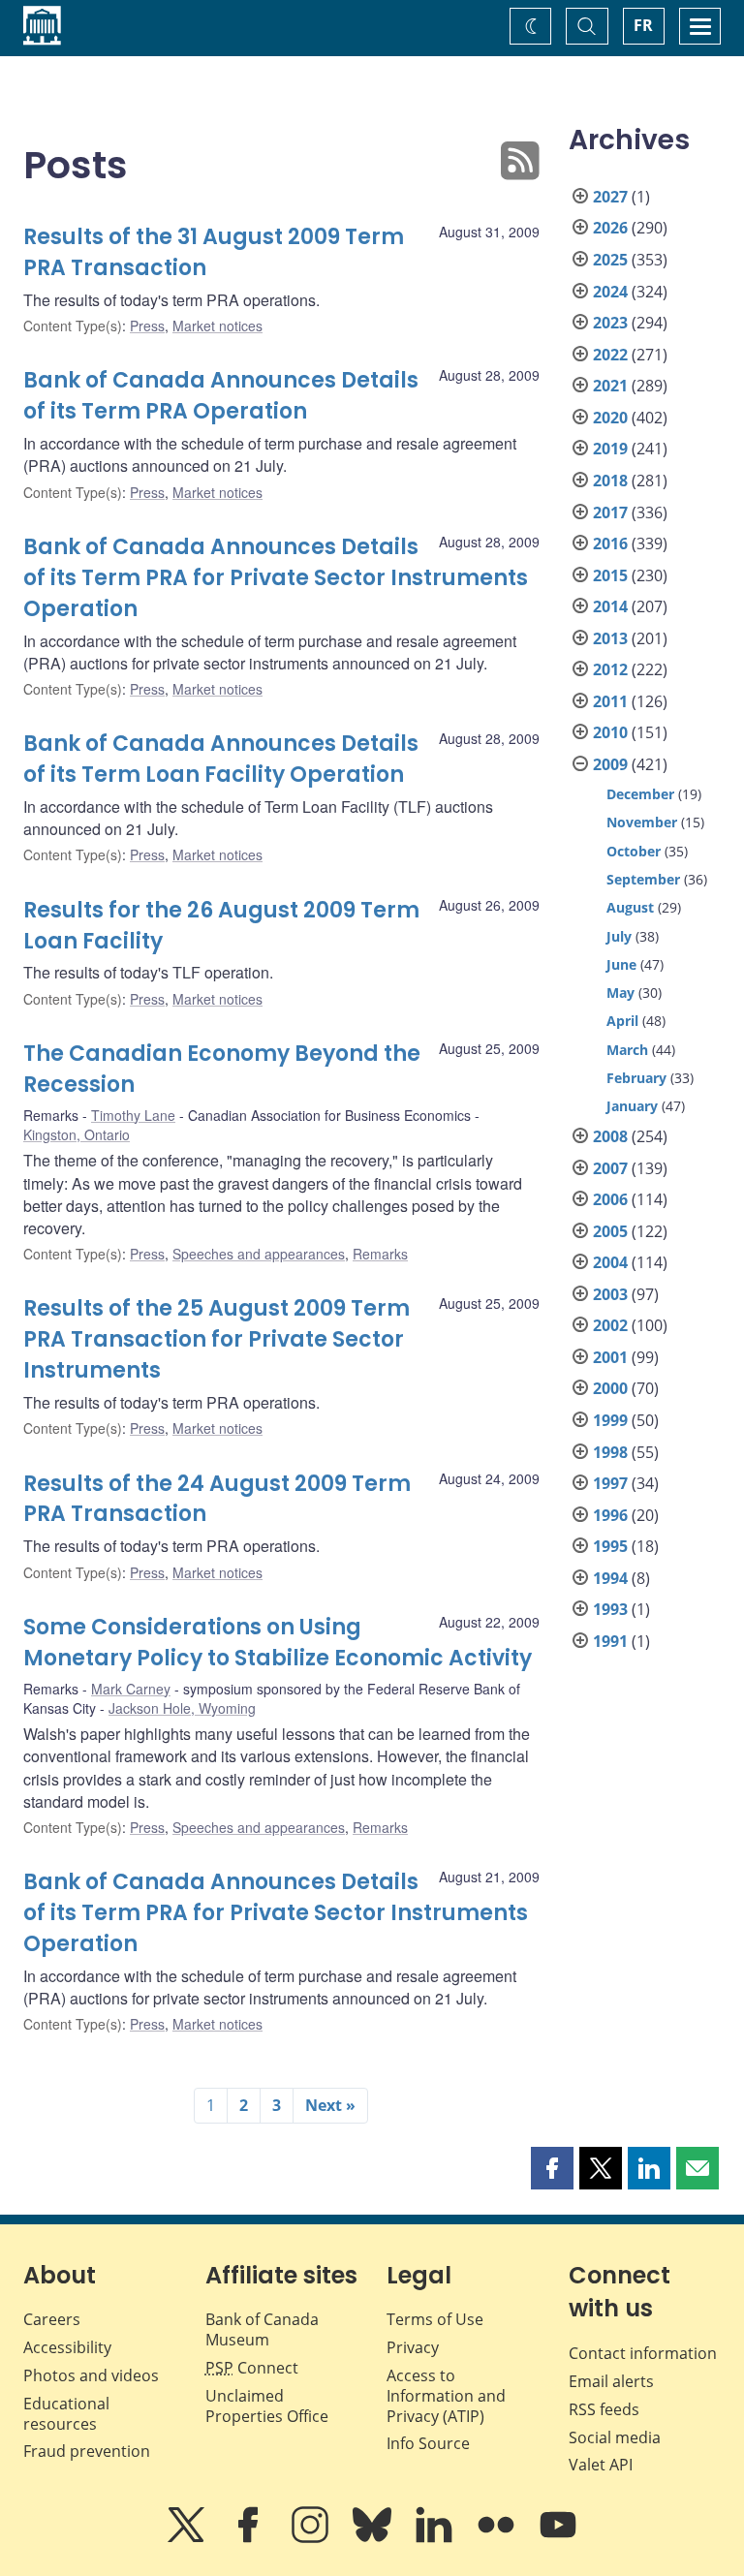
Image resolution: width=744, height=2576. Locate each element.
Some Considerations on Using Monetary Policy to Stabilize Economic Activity (278, 1643)
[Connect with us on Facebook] (250, 2538)
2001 (610, 1357)
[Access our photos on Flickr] (498, 2538)
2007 (610, 1168)
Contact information (643, 2353)
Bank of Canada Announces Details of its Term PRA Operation (221, 396)
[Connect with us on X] (188, 2538)
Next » (330, 2105)
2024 (610, 292)
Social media (615, 2437)
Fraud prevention (87, 2451)
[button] (552, 2168)
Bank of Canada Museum (262, 2329)
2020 (610, 418)
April (622, 1021)
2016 (610, 543)
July (619, 936)
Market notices (217, 326)
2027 (610, 197)
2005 (610, 1231)
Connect (252, 2368)
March (627, 1050)
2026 (610, 228)
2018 (610, 481)
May (620, 993)
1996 (610, 1515)
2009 (610, 764)
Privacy (413, 2347)
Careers (52, 2319)
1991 (610, 1641)
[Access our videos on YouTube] (558, 2538)
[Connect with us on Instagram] (312, 2538)
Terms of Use (435, 2319)
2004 (610, 1262)
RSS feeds (604, 2409)
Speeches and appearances (259, 1254)
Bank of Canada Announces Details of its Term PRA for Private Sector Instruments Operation (276, 578)
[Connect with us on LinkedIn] (436, 2538)
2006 (610, 1199)
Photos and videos (91, 2375)
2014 (610, 606)
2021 (610, 386)
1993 (610, 1609)
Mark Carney (131, 1689)
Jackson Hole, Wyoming (182, 1708)
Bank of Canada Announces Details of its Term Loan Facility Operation (221, 759)
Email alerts (611, 2381)
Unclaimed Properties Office (267, 2406)
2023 (610, 323)
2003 (610, 1294)
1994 (610, 1578)
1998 (610, 1452)
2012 (610, 669)
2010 (610, 732)
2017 (610, 512)
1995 (610, 1546)
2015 (610, 575)
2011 (610, 701)
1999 (610, 1420)
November (642, 822)
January (632, 1106)
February (636, 1078)
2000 (610, 1388)
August (630, 907)
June (621, 964)
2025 (610, 260)
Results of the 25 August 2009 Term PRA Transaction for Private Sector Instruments (217, 1339)
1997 (610, 1483)
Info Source (428, 2443)
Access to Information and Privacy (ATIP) (446, 2396)
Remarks (380, 1254)
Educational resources (66, 2414)
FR (643, 25)
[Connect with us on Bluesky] (374, 2538)
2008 (610, 1136)
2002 (610, 1325)
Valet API (601, 2465)
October (634, 851)
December (640, 794)
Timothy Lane (133, 1115)
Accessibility (67, 2347)
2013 (610, 638)
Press (147, 326)
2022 (610, 355)
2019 (610, 449)
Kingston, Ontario (77, 1134)
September (643, 879)
